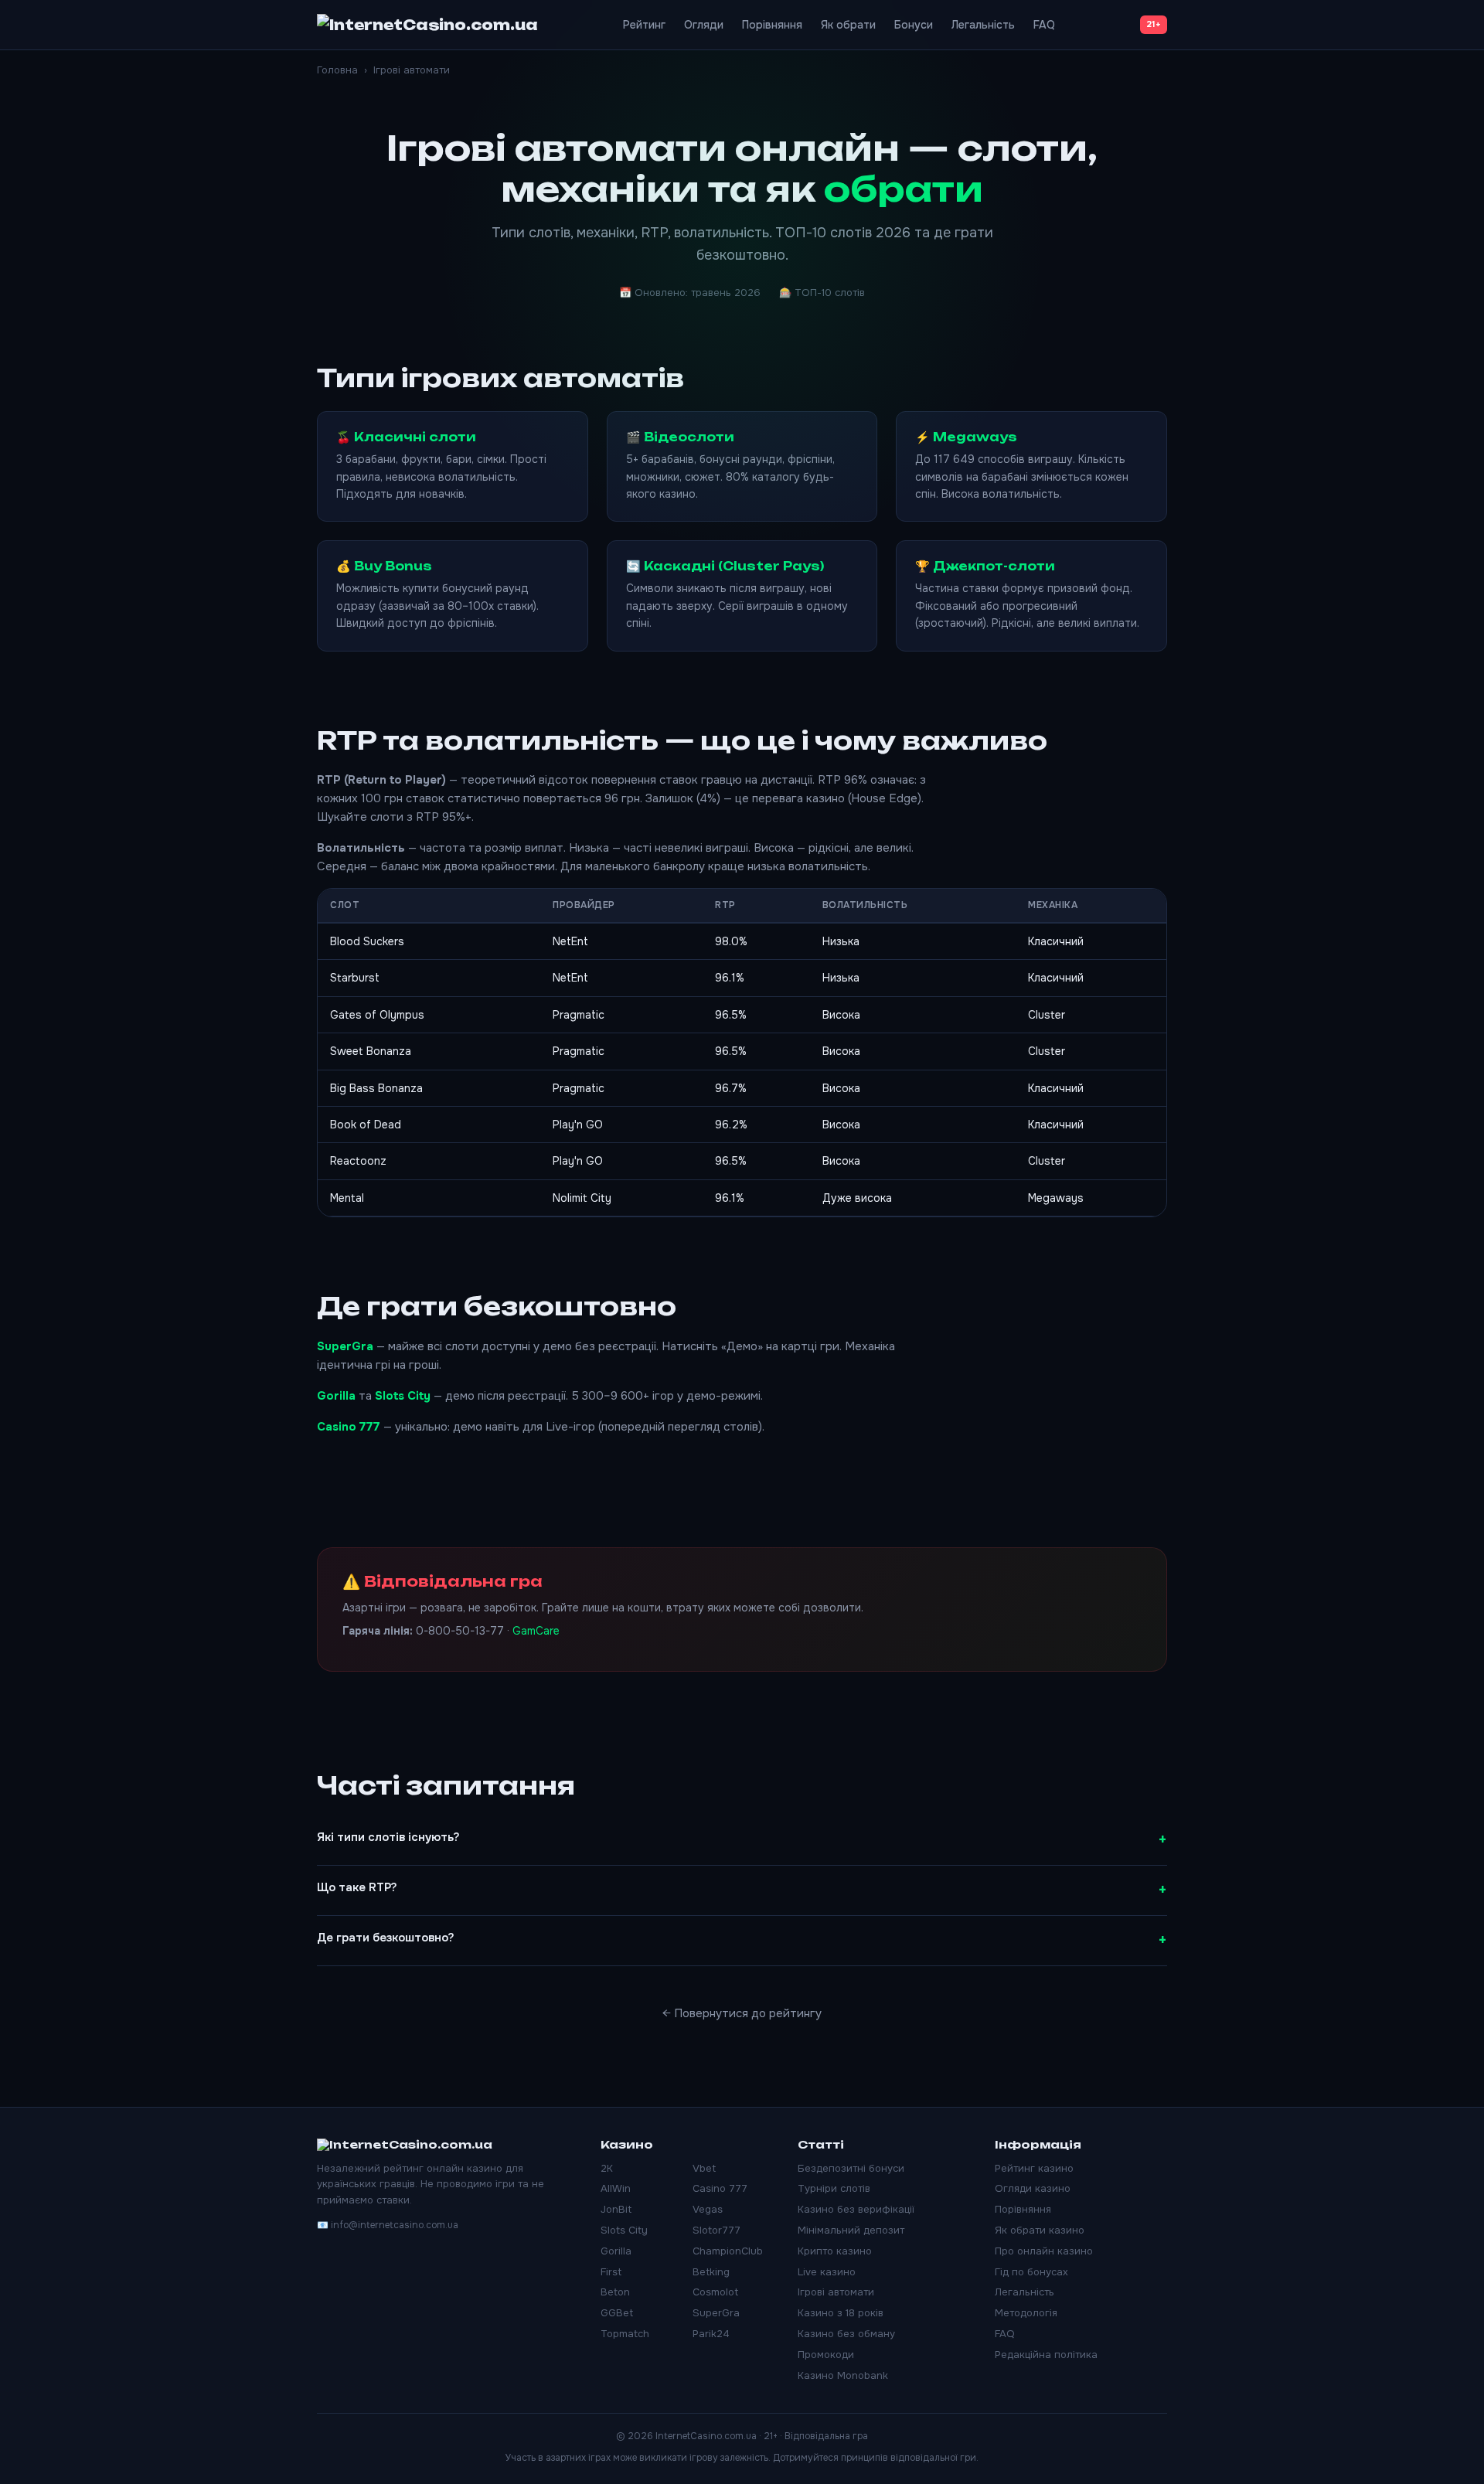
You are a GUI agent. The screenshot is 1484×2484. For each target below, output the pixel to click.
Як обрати (848, 25)
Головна (337, 70)
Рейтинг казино (1034, 2168)
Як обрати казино (1040, 2230)
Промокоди (826, 2355)
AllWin (616, 2188)
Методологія (1026, 2313)
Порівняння (772, 25)
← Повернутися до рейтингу (742, 2013)
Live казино (827, 2272)
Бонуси (914, 25)
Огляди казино (1033, 2188)
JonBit (616, 2209)
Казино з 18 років (841, 2313)
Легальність (983, 25)
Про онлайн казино (1044, 2251)
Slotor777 (716, 2230)
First (611, 2272)
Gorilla (336, 1396)
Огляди (704, 25)
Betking (711, 2272)
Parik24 (711, 2334)
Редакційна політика (1046, 2355)
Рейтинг (644, 25)
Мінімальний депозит (851, 2230)
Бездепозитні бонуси (851, 2168)
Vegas (708, 2209)
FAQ (1044, 25)
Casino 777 (349, 1427)
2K (607, 2168)
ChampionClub (728, 2251)
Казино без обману (846, 2334)
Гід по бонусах (1031, 2272)
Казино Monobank (843, 2375)
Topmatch (625, 2334)
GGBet (617, 2313)
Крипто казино (835, 2251)
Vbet (704, 2168)
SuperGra (345, 1346)
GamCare (536, 1631)
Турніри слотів (834, 2188)
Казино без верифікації (856, 2209)
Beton (615, 2292)
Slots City (403, 1396)
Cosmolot (715, 2292)
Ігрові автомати (836, 2292)
